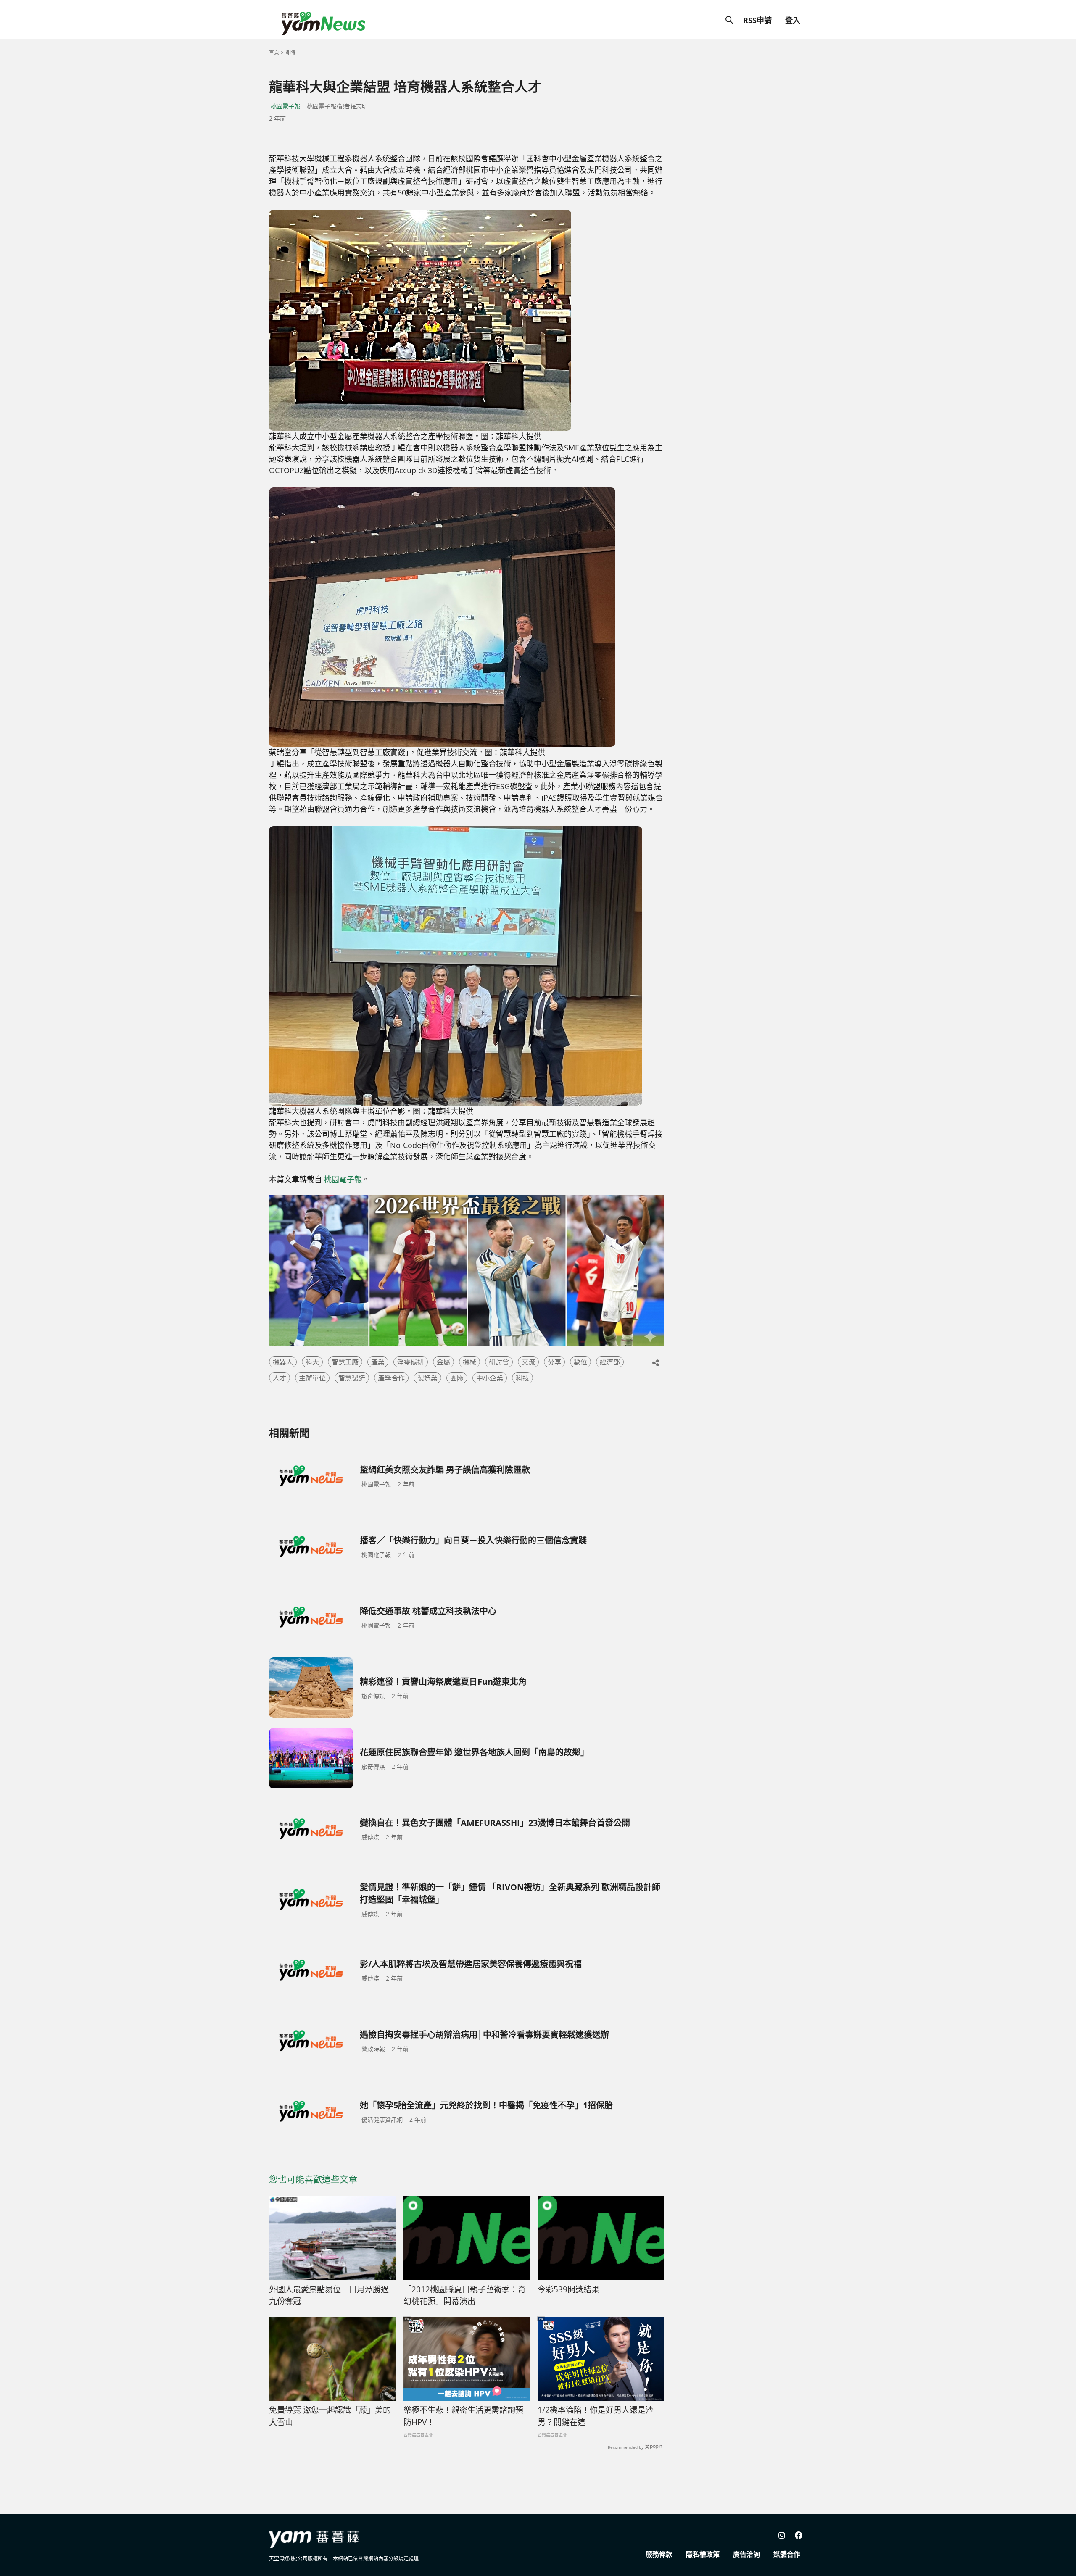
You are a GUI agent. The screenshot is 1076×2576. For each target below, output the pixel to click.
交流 (528, 1362)
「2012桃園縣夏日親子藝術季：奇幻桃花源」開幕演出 (465, 2295)
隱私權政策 (703, 2554)
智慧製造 (352, 1378)
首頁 (274, 52)
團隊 (457, 1378)
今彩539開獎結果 (568, 2289)
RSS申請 (757, 20)
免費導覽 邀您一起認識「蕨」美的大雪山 (330, 2416)
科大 (312, 1362)
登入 (793, 20)
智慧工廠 (345, 1362)
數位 (580, 1362)
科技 (522, 1378)
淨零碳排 (411, 1362)
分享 (554, 1362)
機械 (469, 1362)
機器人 (283, 1362)
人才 (280, 1378)
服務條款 (659, 2554)
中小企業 (490, 1378)
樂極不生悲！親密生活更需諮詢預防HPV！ (463, 2416)
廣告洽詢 (746, 2554)
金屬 (443, 1362)
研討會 (499, 1362)
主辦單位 (312, 1378)
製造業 (427, 1378)
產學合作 (391, 1378)
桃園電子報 (285, 106)
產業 (378, 1362)
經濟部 (610, 1362)
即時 (290, 52)
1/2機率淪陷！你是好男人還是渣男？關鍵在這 (596, 2416)
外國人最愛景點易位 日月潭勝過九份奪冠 (329, 2295)
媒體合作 (787, 2554)
